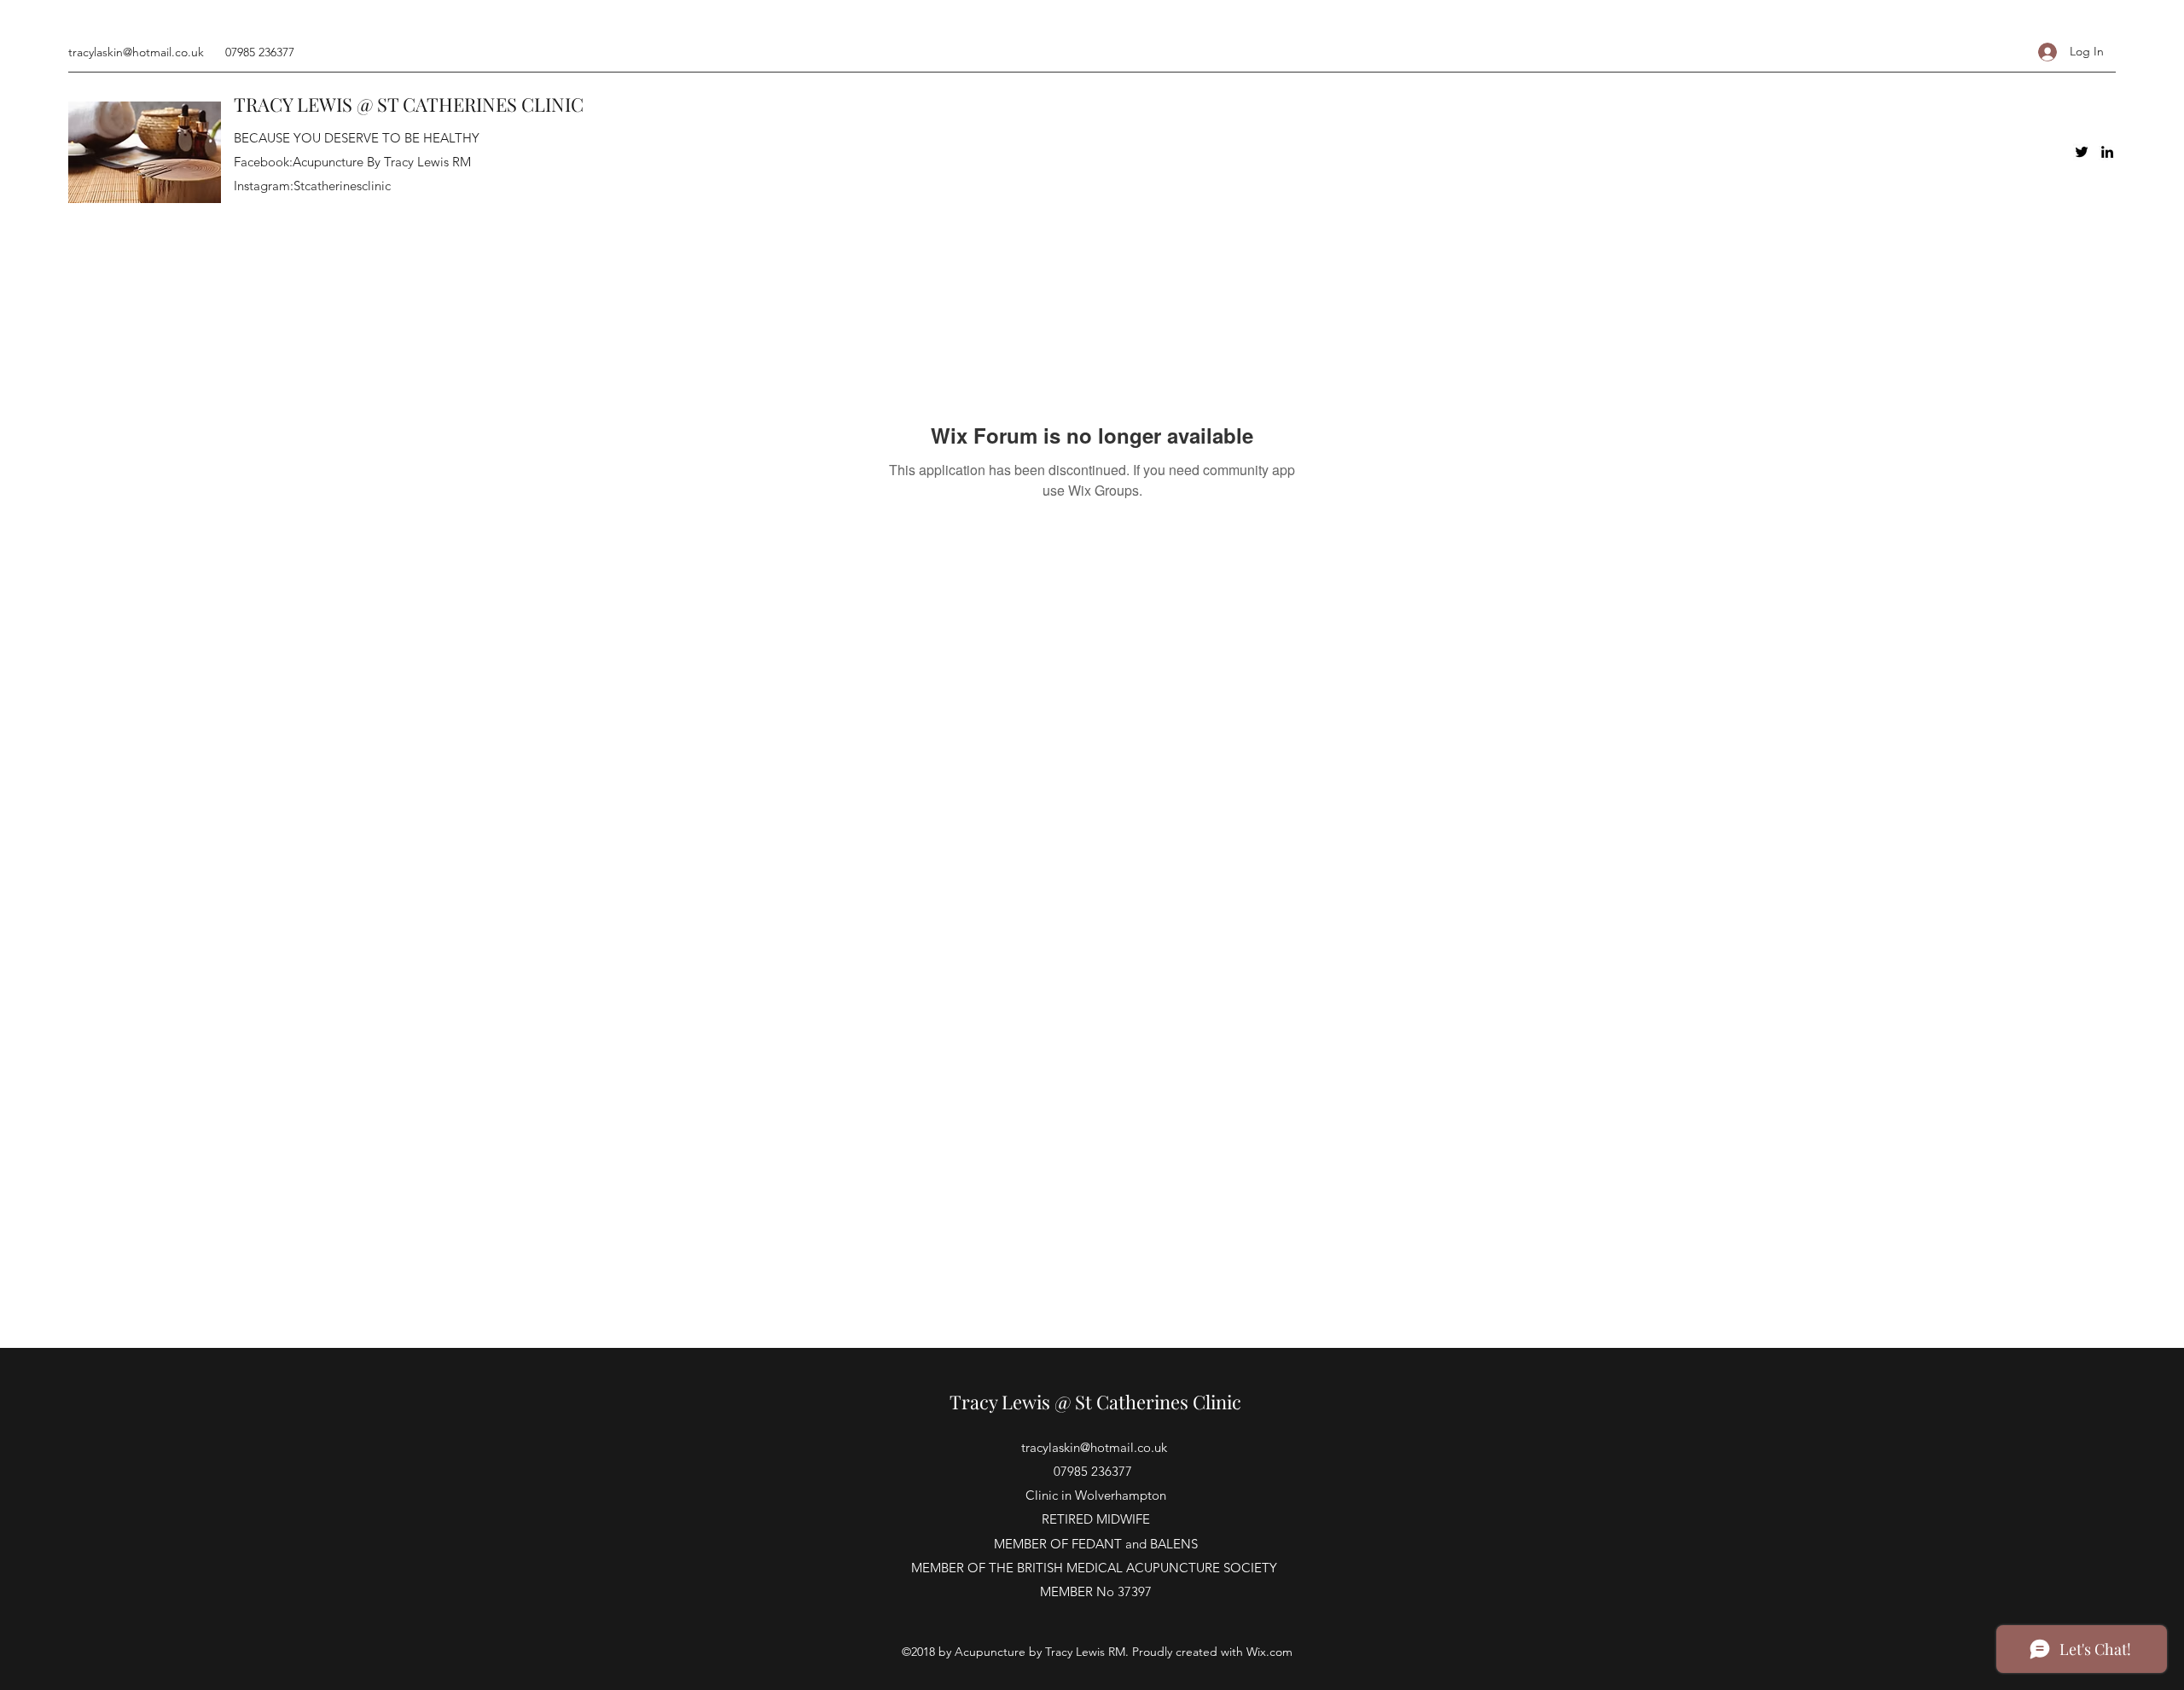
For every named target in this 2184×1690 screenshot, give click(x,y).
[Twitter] (2082, 152)
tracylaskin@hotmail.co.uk (136, 52)
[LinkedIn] (2107, 152)
